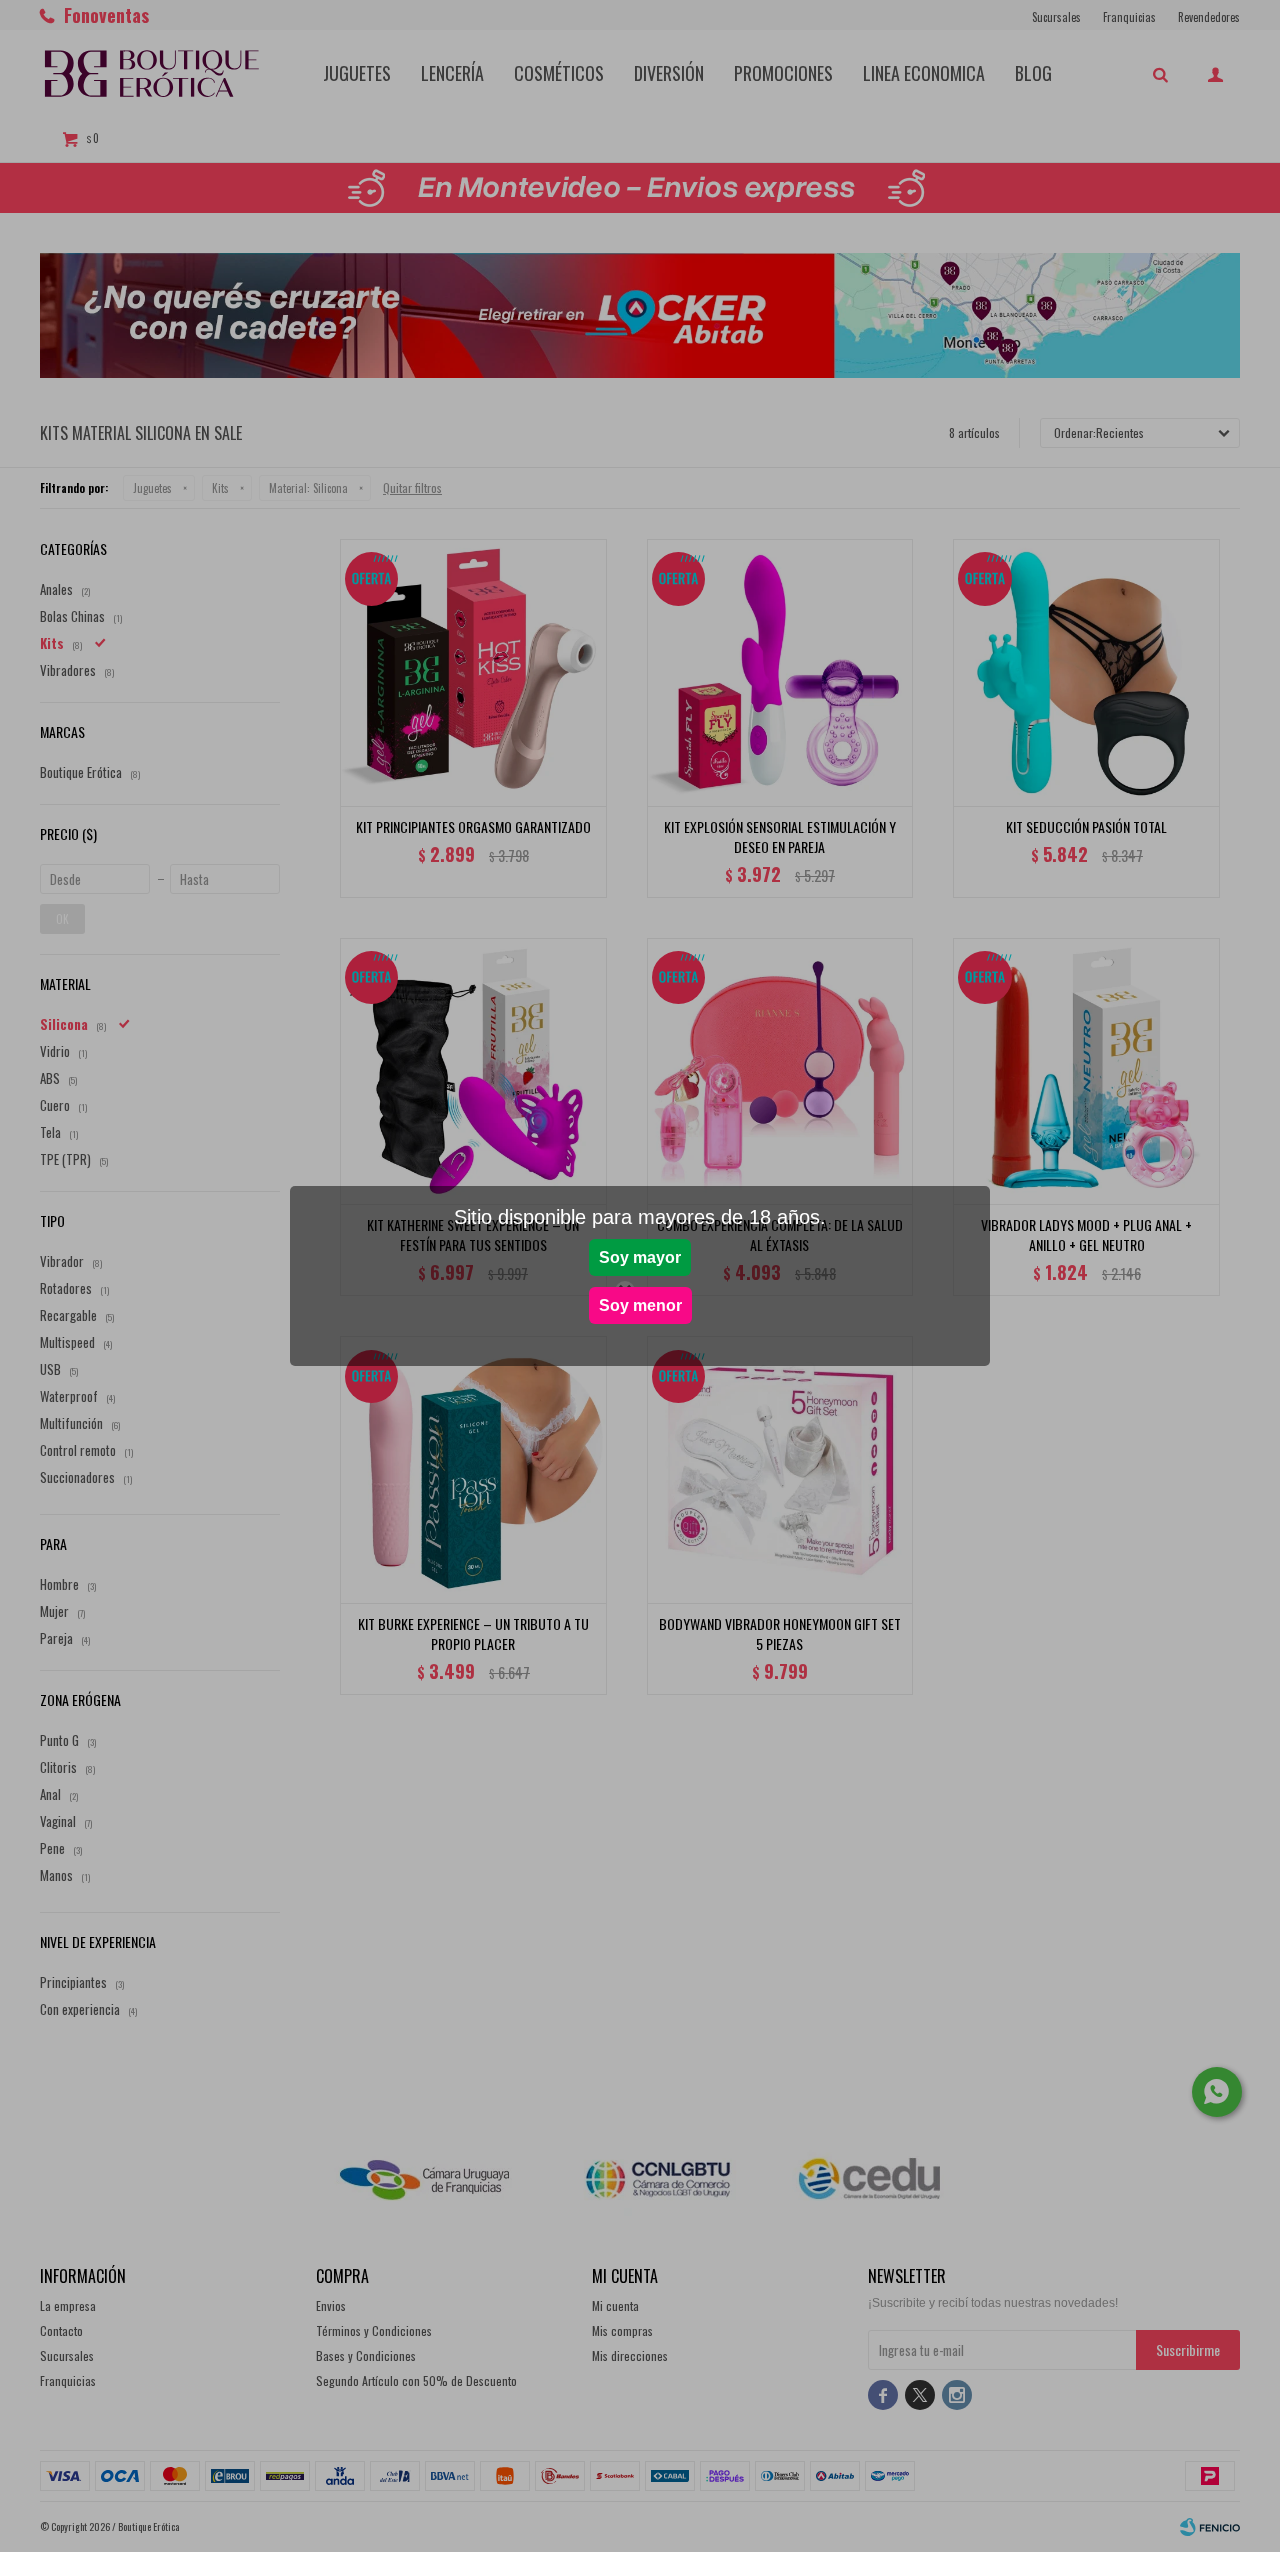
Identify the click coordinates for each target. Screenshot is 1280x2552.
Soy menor (640, 1305)
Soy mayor (640, 1257)
